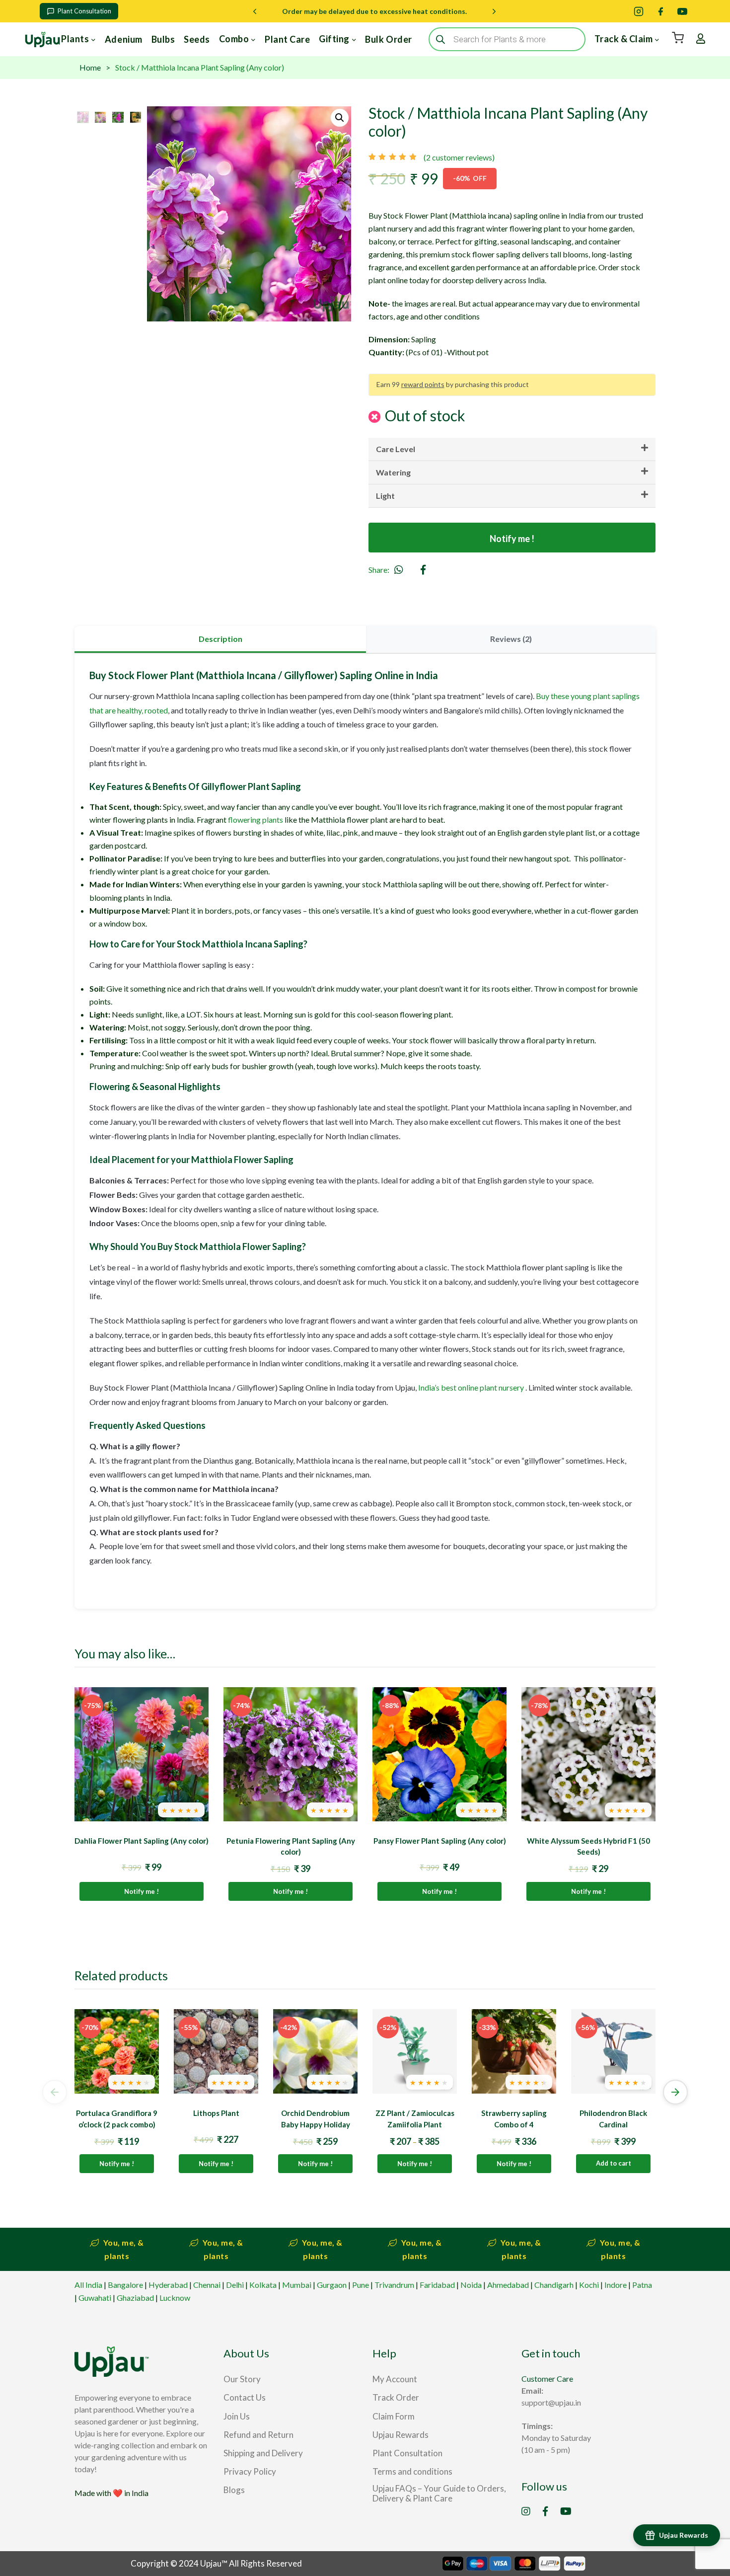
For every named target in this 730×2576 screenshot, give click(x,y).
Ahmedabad (508, 2285)
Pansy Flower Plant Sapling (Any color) (440, 1841)
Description (220, 639)
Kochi (589, 2285)
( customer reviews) (459, 157)
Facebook (545, 2511)
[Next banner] (494, 11)
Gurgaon (332, 2285)
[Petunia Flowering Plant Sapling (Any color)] (291, 1754)
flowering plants (255, 820)
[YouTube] (682, 11)
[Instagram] (639, 11)
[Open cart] (678, 38)
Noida (471, 2285)
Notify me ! (512, 539)
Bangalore (125, 2285)
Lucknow (175, 2298)
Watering (393, 472)
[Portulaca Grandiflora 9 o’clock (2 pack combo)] (117, 2051)
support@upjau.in (551, 2402)
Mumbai (297, 2285)
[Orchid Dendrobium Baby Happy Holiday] (315, 2051)
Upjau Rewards (684, 2535)
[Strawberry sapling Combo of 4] (514, 2051)
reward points (423, 384)
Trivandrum (394, 2285)
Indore (616, 2285)
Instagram (526, 2511)
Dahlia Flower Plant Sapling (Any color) (142, 1841)
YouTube (566, 2511)
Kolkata (263, 2285)
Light (385, 496)
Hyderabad (168, 2285)
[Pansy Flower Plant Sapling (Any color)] (439, 1754)
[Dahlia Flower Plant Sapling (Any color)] (142, 1754)
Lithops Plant (216, 2113)
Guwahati (95, 2298)
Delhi (235, 2285)
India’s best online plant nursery (471, 1387)
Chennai (207, 2285)
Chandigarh (554, 2285)
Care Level (396, 449)
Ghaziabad (135, 2298)
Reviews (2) (511, 639)
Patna (642, 2285)
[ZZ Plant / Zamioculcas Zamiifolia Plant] (415, 2051)
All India (88, 2285)
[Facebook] (660, 11)
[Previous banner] (255, 11)
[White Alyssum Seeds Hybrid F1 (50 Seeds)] (588, 1754)
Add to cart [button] (614, 2163)
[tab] (220, 639)
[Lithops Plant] (216, 2051)
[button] (340, 118)
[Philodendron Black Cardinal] (613, 2051)
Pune (361, 2285)
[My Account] (701, 39)
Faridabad (437, 2285)
